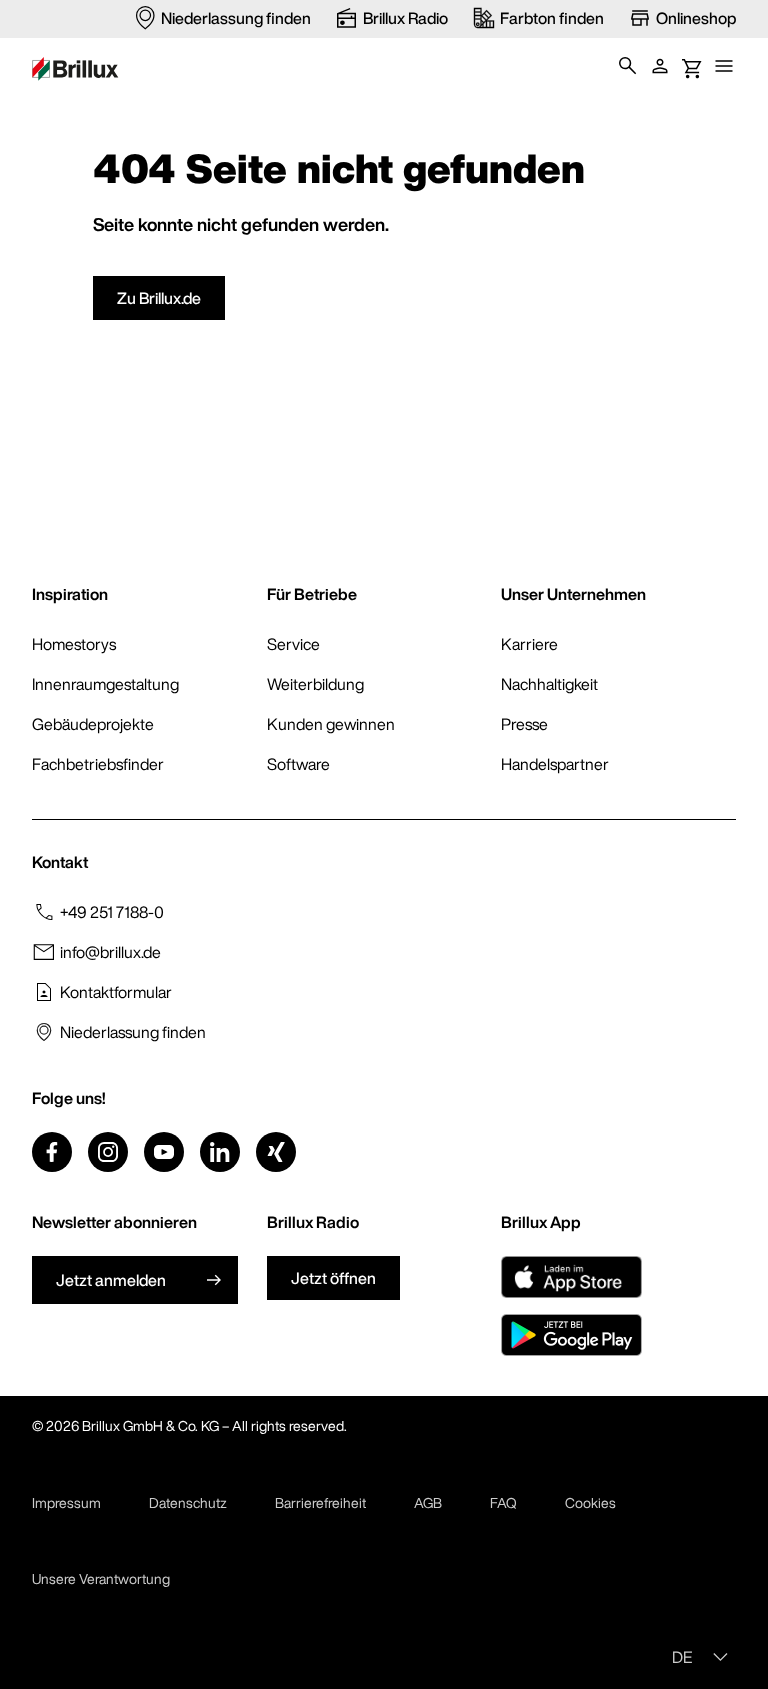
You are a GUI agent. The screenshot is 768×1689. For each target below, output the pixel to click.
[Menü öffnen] (724, 66)
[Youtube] (164, 1152)
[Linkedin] (220, 1152)
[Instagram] (108, 1152)
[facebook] (52, 1152)
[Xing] (276, 1152)
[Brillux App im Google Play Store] (571, 1335)
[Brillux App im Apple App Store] (571, 1277)
